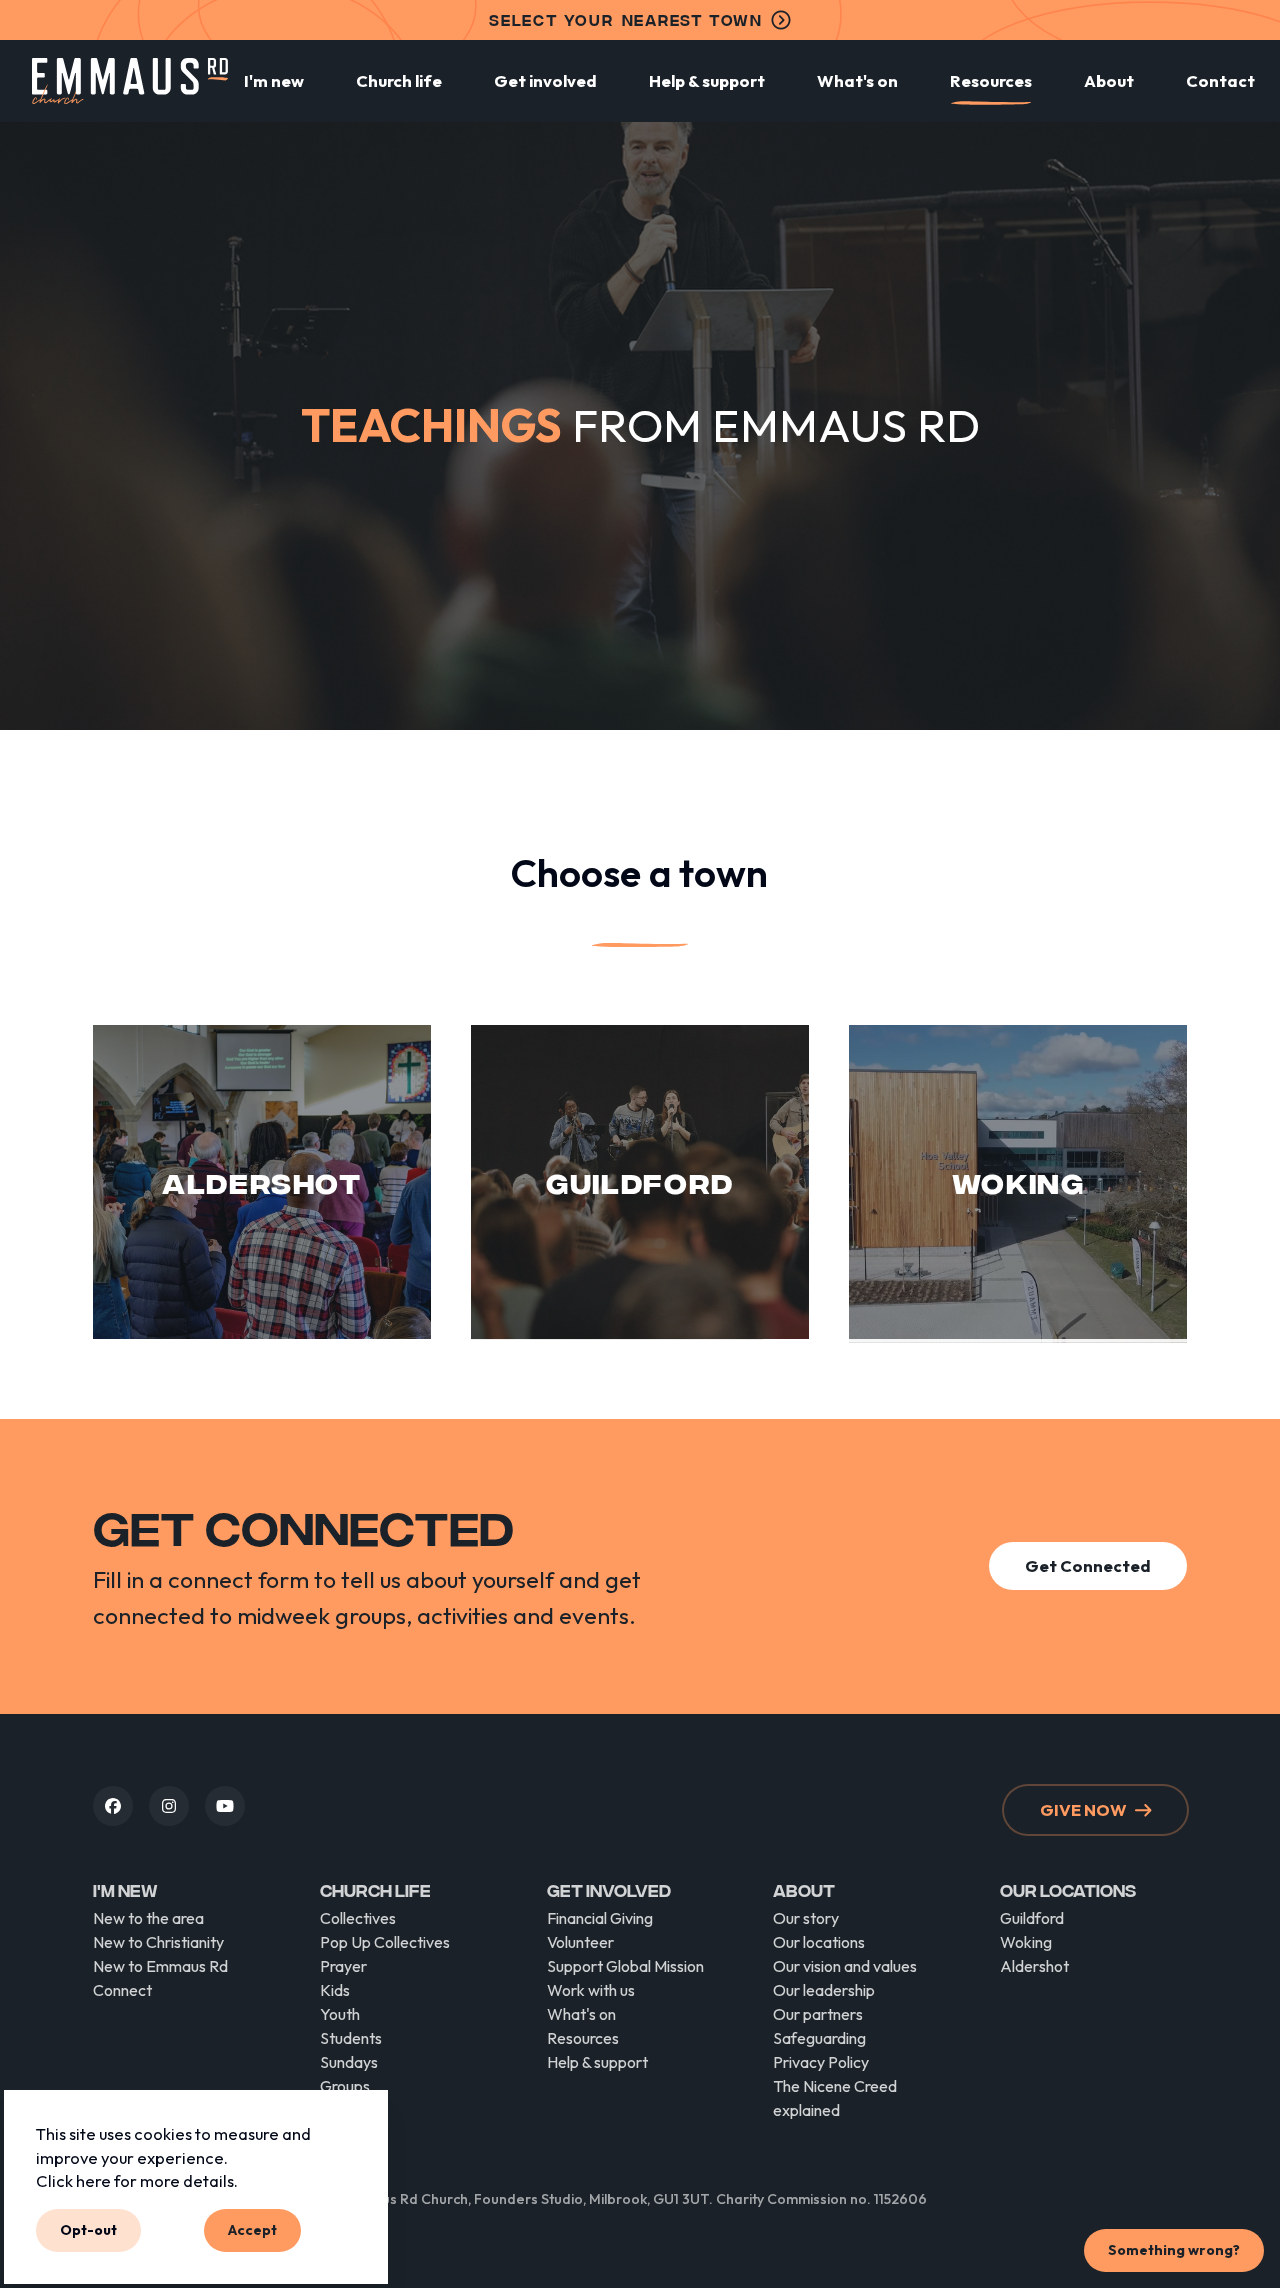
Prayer (343, 1966)
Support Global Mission (625, 1966)
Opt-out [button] (88, 2230)
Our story (806, 1918)
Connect (122, 1990)
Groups (345, 2086)
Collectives (358, 1918)
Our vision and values (845, 1966)
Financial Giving (600, 1918)
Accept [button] (252, 2230)
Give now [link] (1083, 1809)
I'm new (274, 80)
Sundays (349, 2062)
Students (351, 2038)
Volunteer (580, 1942)
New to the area (148, 1918)
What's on (857, 80)
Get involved (545, 80)
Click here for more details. (137, 2181)
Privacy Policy (821, 2062)
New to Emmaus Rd (160, 1966)
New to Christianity (158, 1942)
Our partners (818, 2014)
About (1109, 80)
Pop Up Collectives (385, 1942)
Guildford (1032, 1918)
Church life (399, 80)
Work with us (591, 1990)
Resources (991, 80)
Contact (1220, 80)
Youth (340, 2014)
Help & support (707, 80)
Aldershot (1034, 1966)
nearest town (626, 19)
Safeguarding (819, 2038)
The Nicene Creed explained (835, 2098)
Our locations (819, 1942)
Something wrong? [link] (1174, 2250)
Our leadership (824, 1990)
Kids (335, 1990)
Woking (1026, 1942)
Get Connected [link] (1088, 1565)
